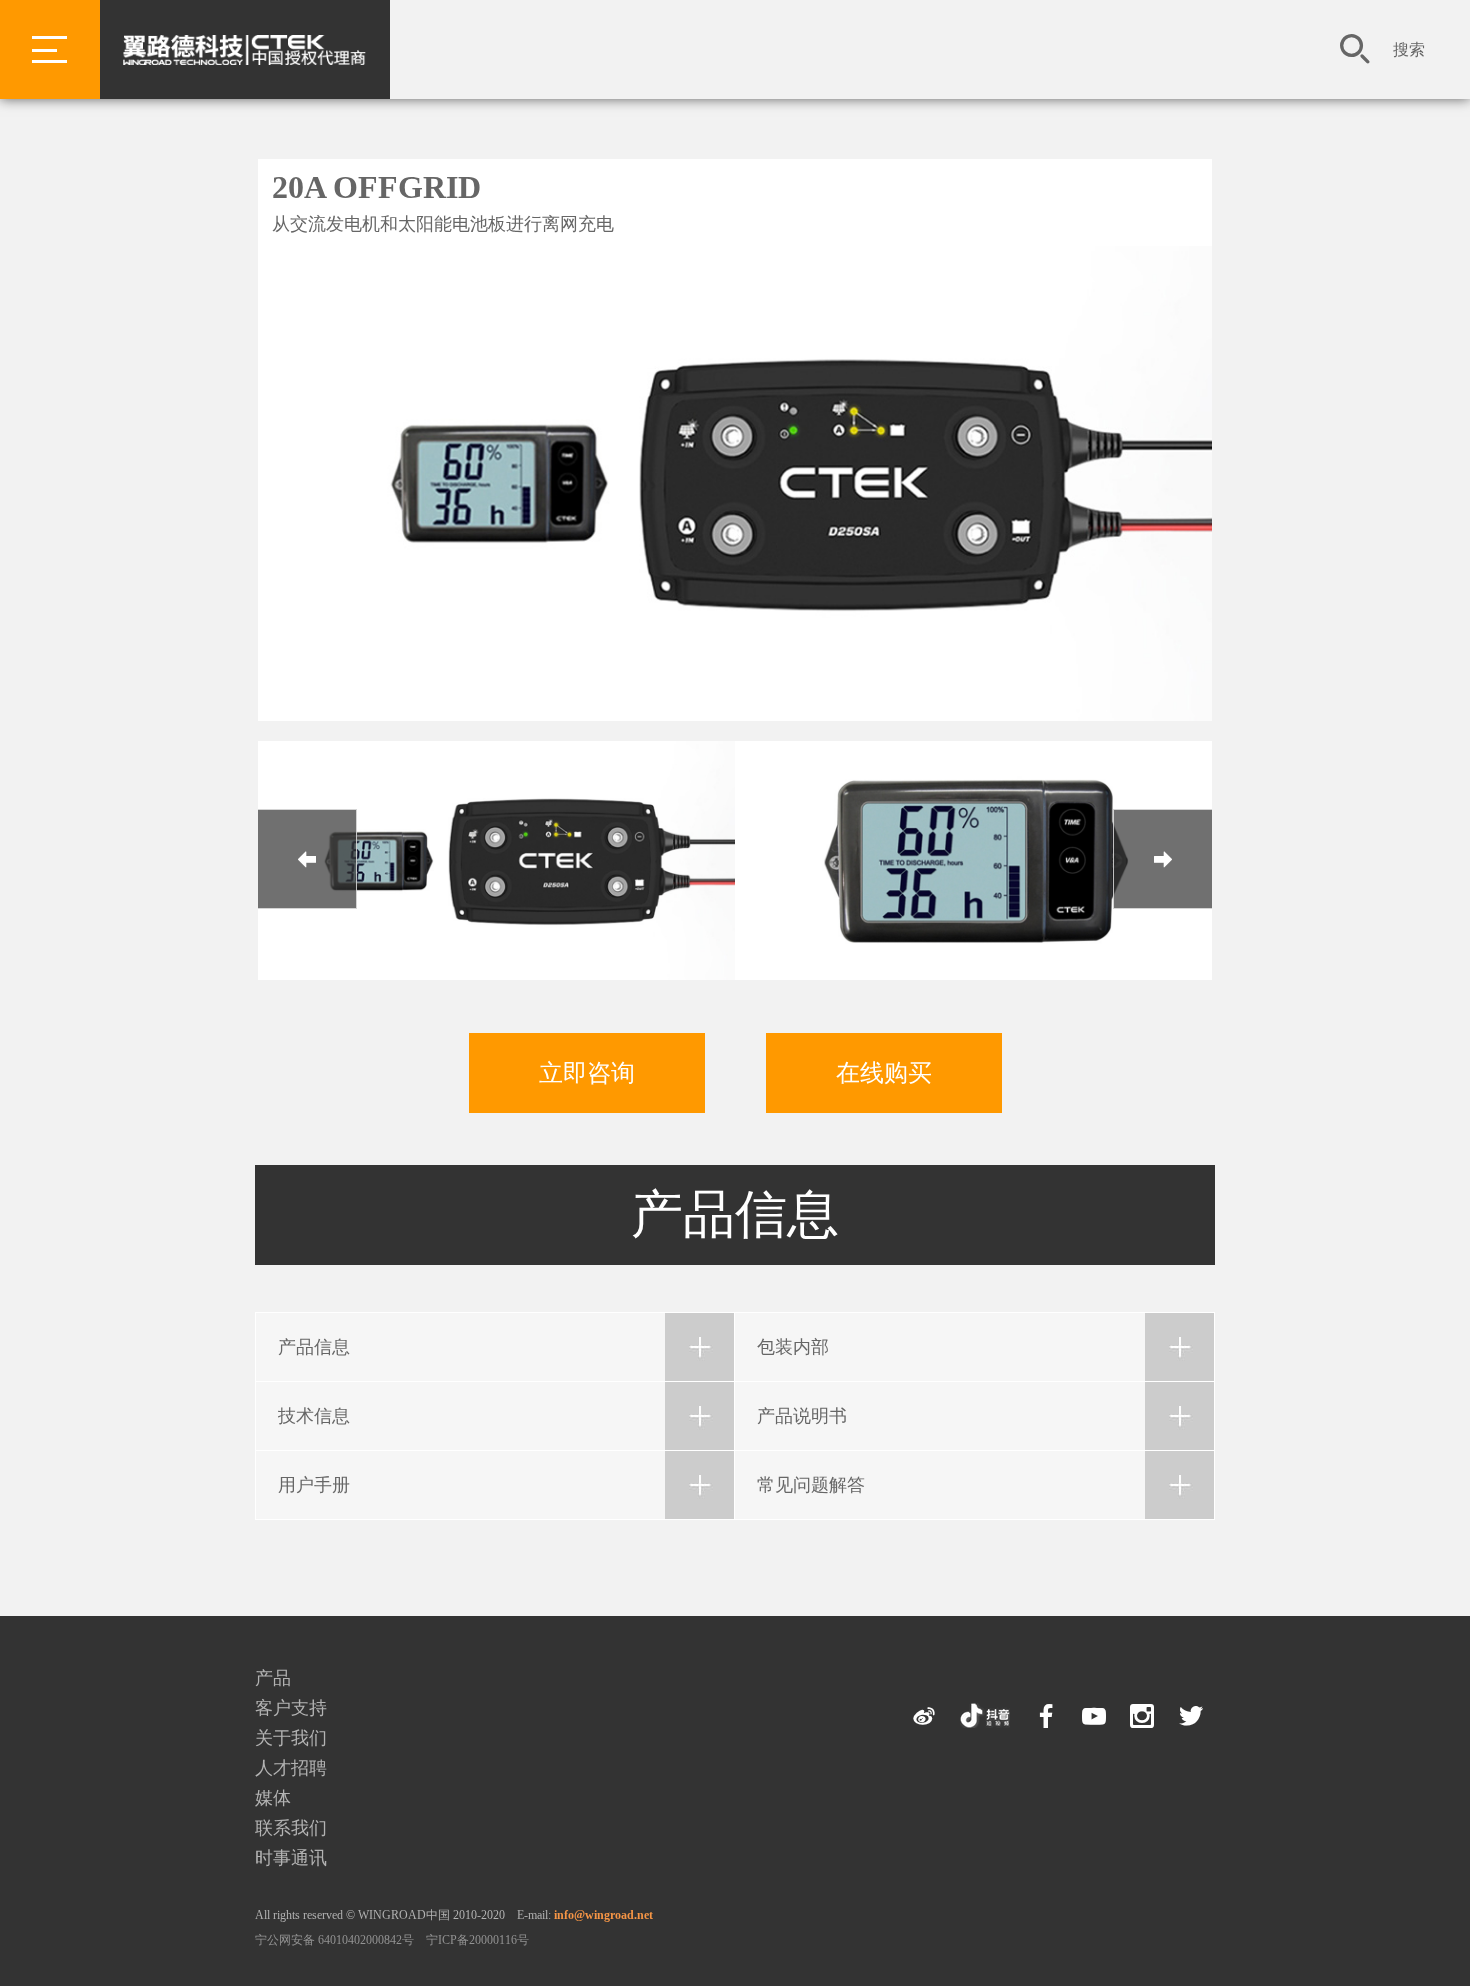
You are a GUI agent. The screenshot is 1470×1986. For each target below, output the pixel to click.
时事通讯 (291, 1858)
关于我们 (291, 1738)
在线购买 (884, 1073)
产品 (273, 1678)
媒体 (273, 1798)
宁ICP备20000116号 (477, 1940)
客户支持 (291, 1708)
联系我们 (291, 1828)
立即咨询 (587, 1073)
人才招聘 (291, 1768)
